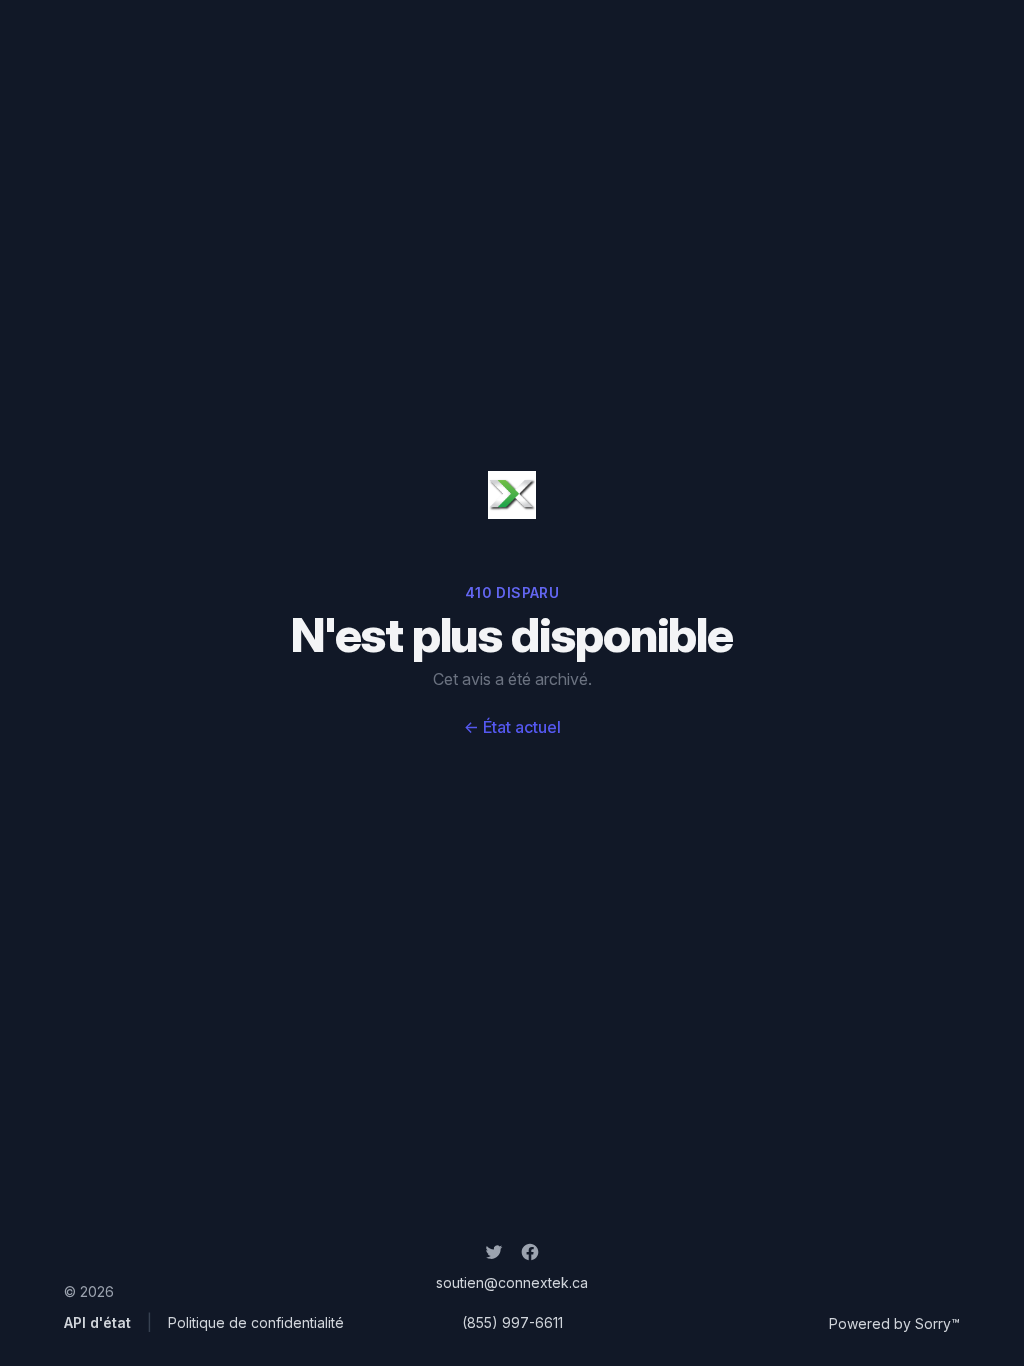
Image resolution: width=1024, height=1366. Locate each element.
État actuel (512, 727)
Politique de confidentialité (256, 1322)
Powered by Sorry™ (894, 1323)
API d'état (97, 1322)
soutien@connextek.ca (512, 1282)
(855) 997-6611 (512, 1322)
